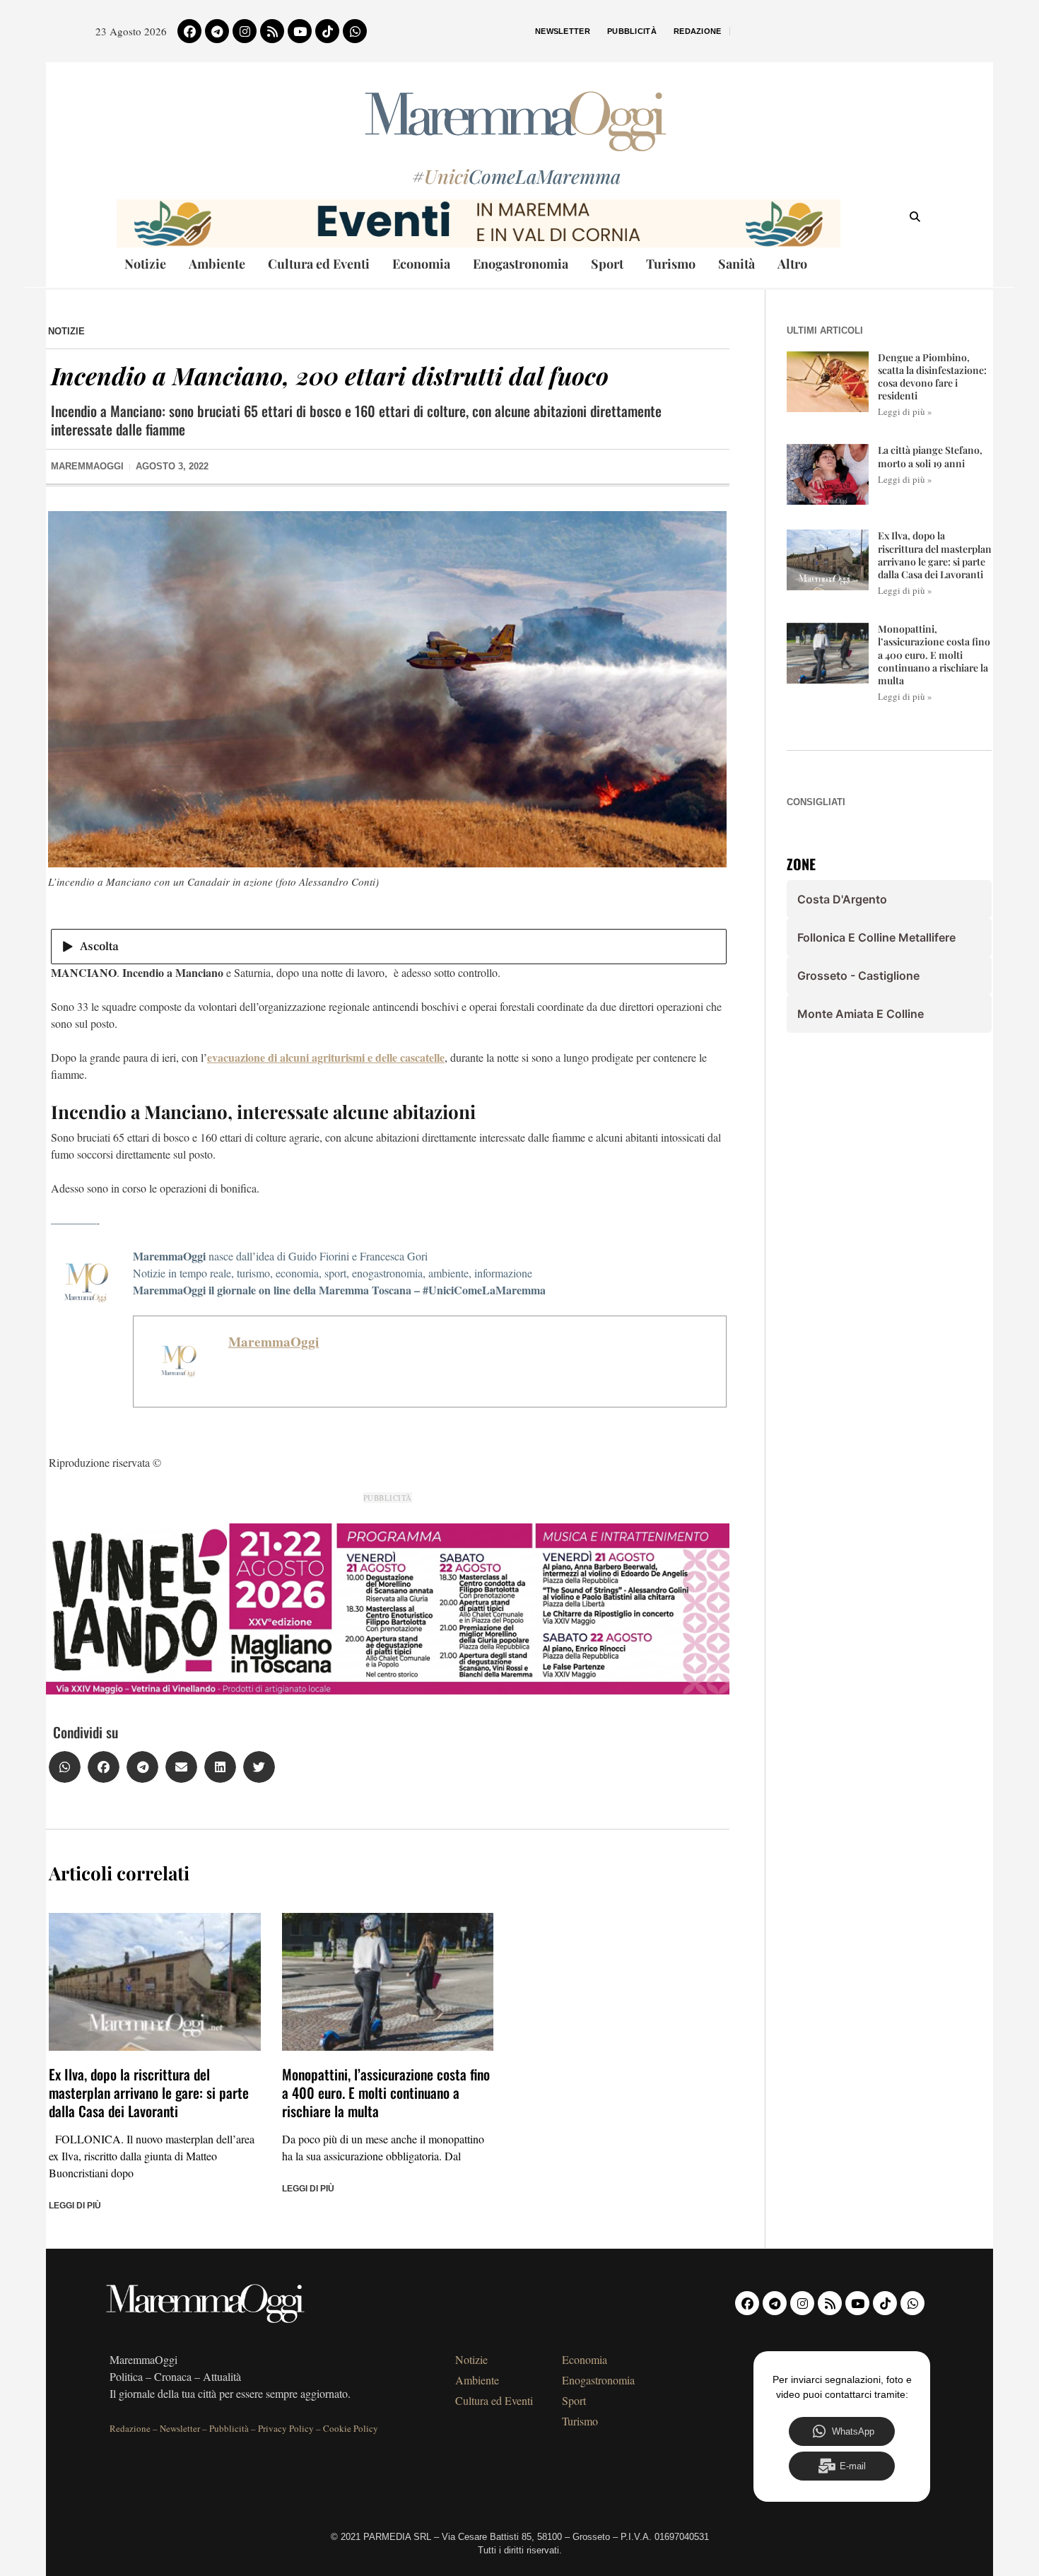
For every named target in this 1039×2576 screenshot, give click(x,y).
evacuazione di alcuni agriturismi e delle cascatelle (326, 1057)
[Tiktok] (327, 31)
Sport (607, 264)
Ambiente (217, 264)
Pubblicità (632, 31)
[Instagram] (245, 31)
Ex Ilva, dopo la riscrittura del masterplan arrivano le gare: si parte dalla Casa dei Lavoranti (149, 2092)
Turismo (671, 264)
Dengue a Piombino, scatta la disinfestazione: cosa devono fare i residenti (932, 377)
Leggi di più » (905, 411)
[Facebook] (189, 31)
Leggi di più (75, 2206)
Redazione (698, 31)
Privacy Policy (286, 2428)
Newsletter (563, 31)
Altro (792, 264)
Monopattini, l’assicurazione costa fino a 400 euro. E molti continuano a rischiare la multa (386, 2092)
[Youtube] (300, 31)
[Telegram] (217, 31)
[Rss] (272, 31)
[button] (65, 1767)
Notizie (145, 264)
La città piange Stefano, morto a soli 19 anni (930, 456)
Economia (421, 264)
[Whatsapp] (355, 31)
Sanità (736, 264)
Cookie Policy (351, 2428)
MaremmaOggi (274, 1342)
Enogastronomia (521, 264)
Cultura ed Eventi (319, 264)
